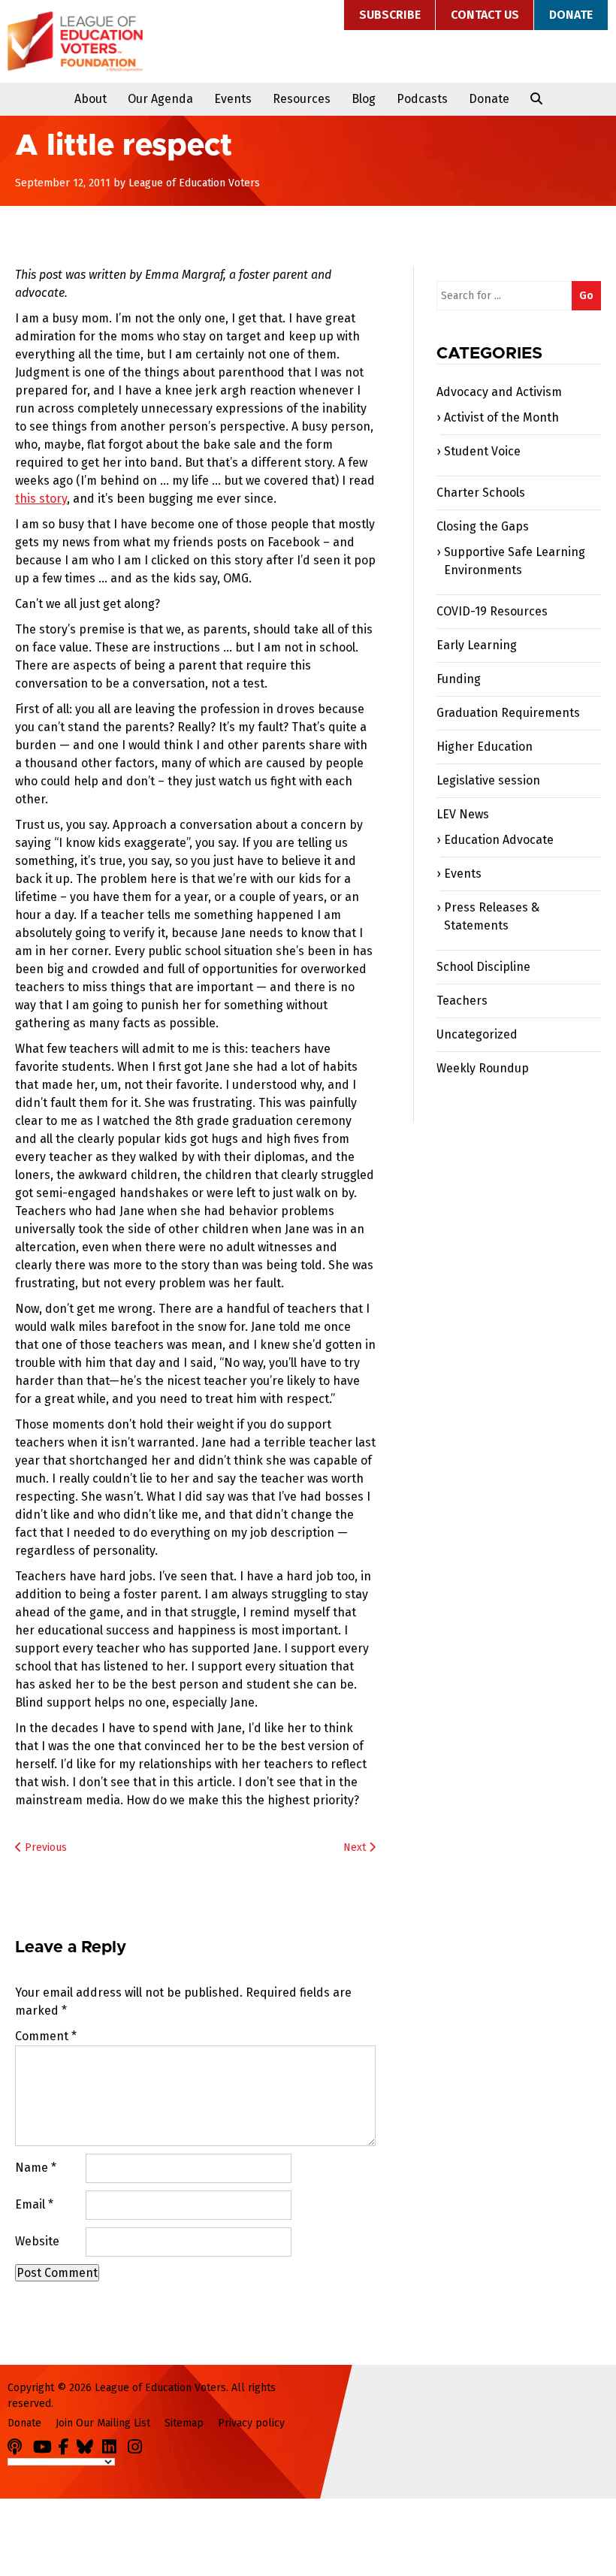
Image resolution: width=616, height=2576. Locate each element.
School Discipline (483, 967)
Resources (302, 99)
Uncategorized (477, 1034)
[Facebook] (66, 2444)
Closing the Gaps (483, 526)
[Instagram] (139, 2444)
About (91, 99)
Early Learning (477, 645)
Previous (44, 1847)
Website (37, 2241)
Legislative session (488, 780)
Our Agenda (160, 99)
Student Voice (482, 451)
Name (36, 2168)
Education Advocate (499, 840)
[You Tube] (44, 2444)
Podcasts (422, 99)
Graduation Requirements (508, 713)
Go (586, 296)
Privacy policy (251, 2423)
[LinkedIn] (113, 2444)
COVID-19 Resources (492, 611)
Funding (459, 679)
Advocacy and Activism (499, 392)
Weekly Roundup (483, 1068)
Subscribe (390, 15)
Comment (46, 2036)
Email (34, 2204)
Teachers (462, 1001)
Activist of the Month (501, 417)
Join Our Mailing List (103, 2423)
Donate (571, 15)
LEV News (463, 814)
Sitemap (184, 2423)
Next (356, 1847)
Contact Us (485, 15)
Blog (364, 99)
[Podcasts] (19, 2444)
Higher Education (485, 747)
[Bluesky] (88, 2444)
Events (233, 99)
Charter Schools (481, 493)
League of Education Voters (75, 41)
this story (41, 499)
